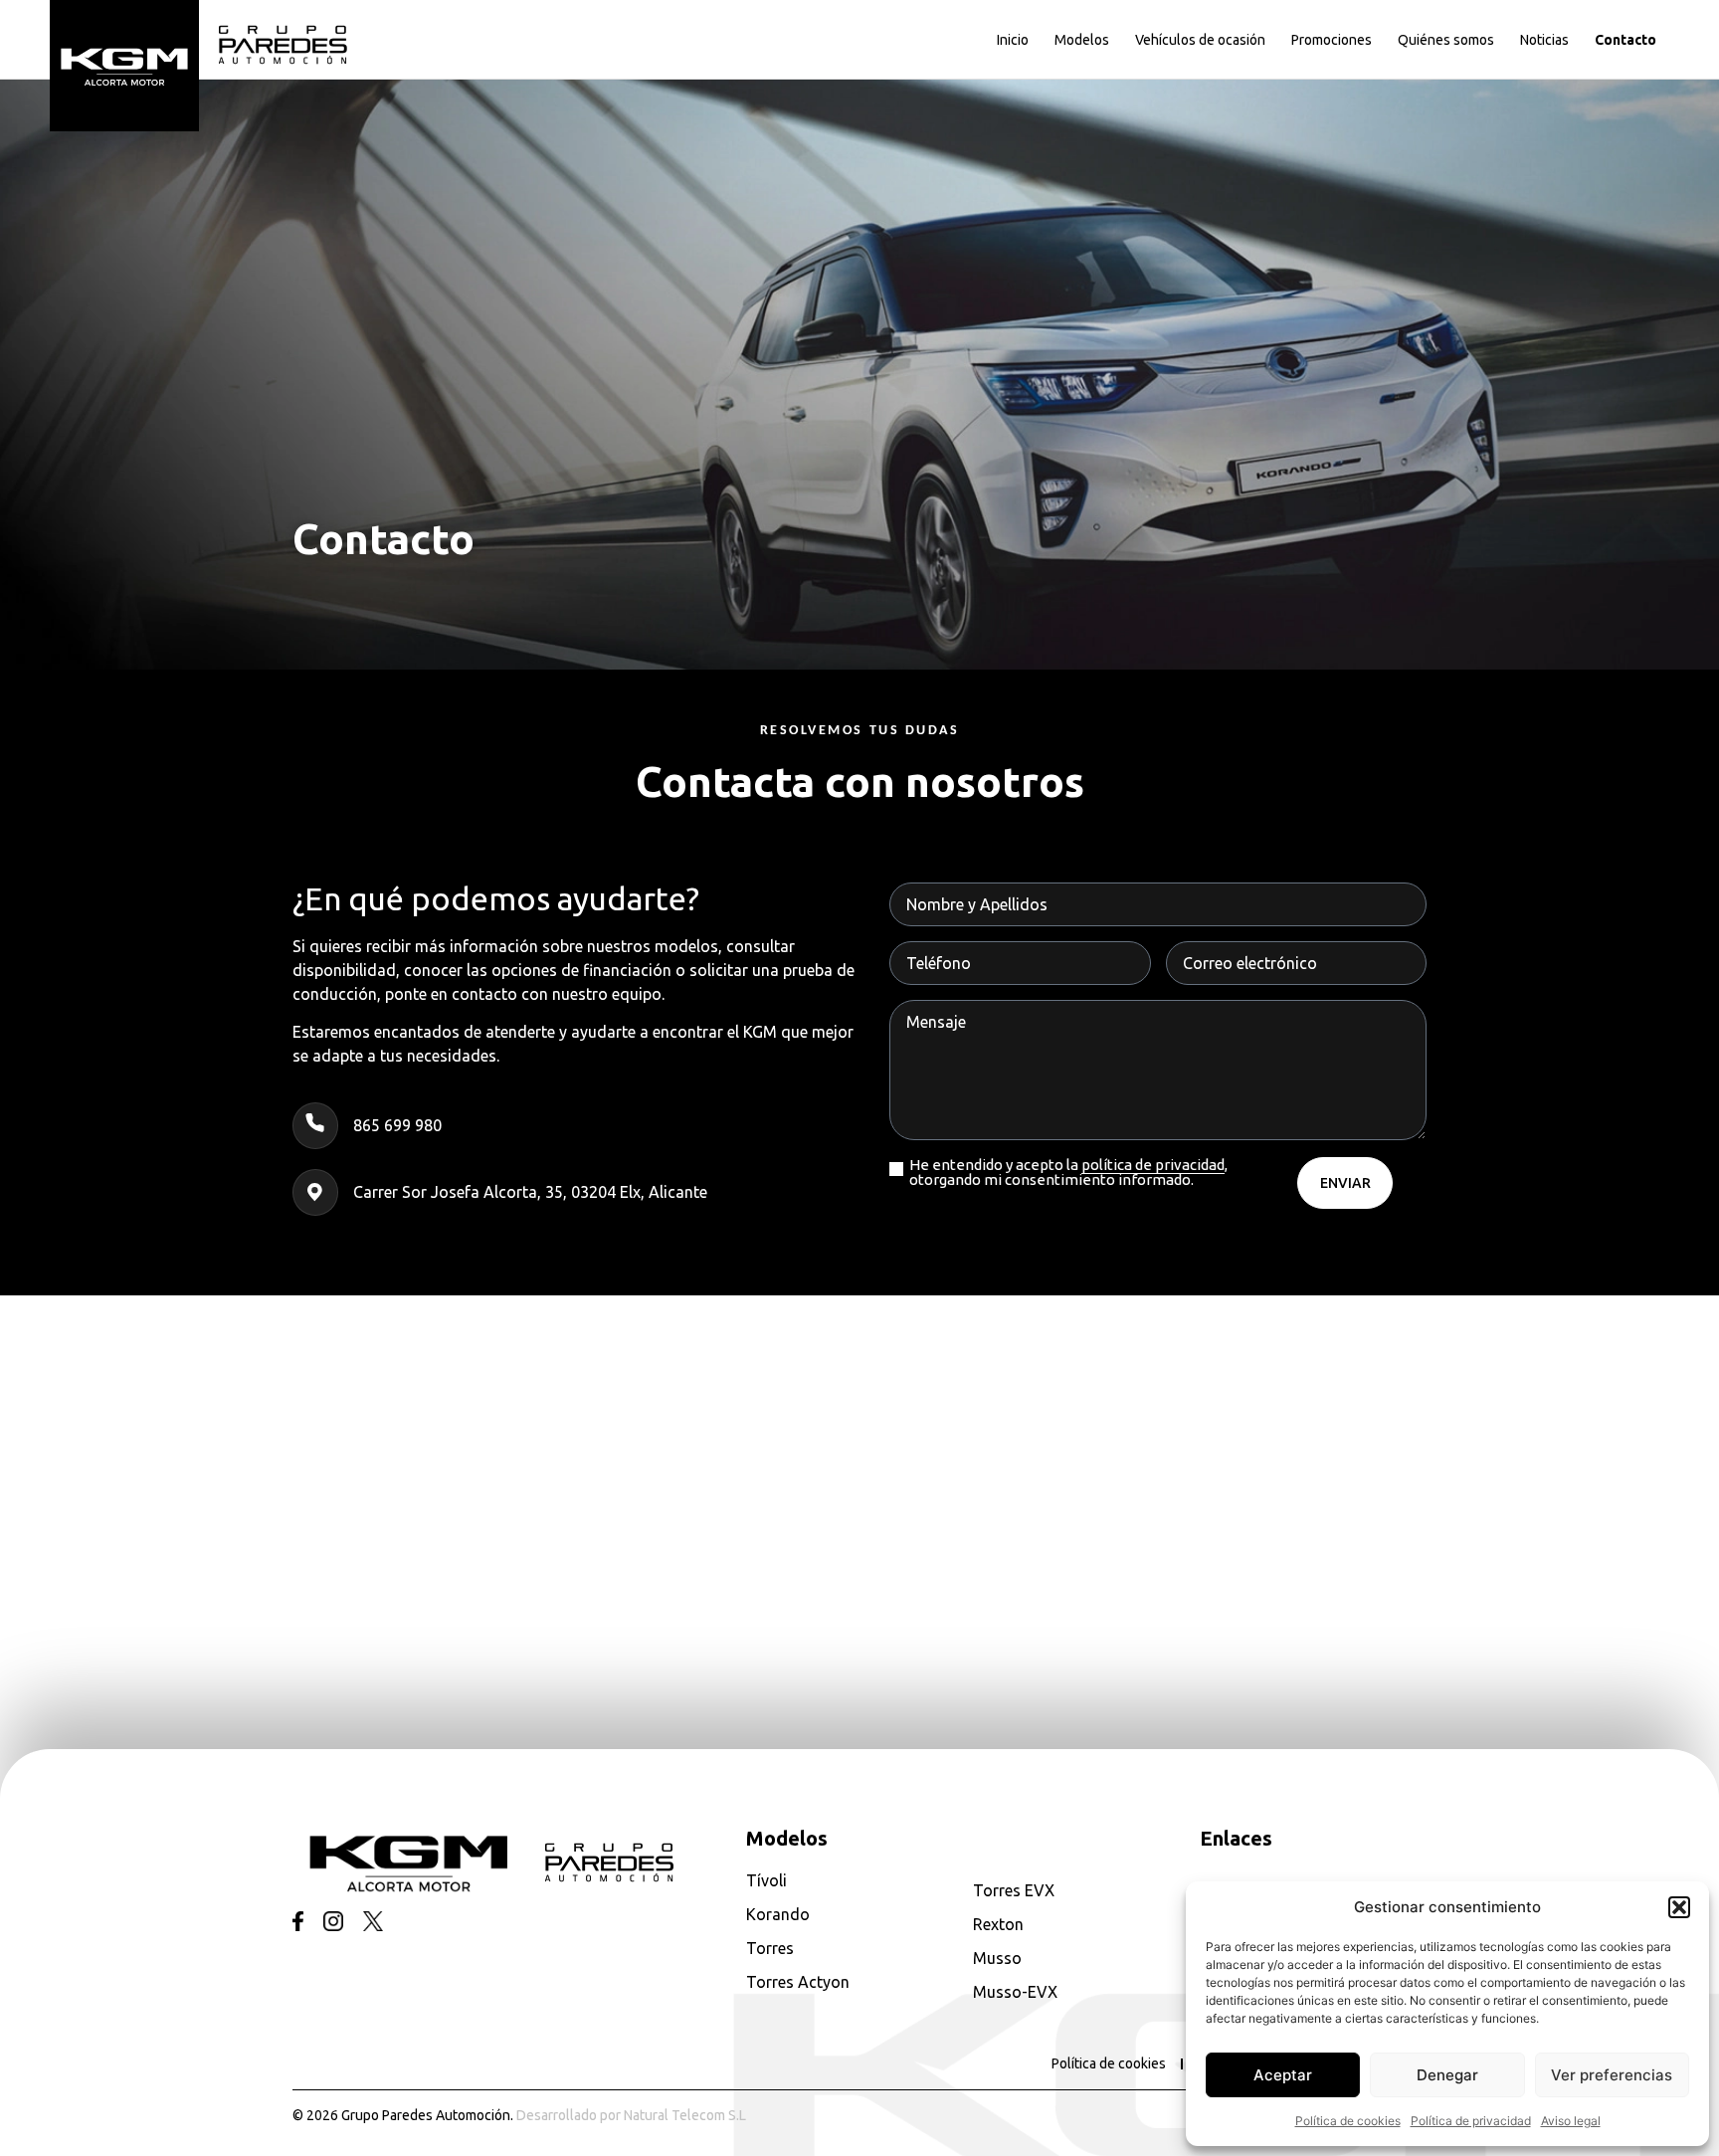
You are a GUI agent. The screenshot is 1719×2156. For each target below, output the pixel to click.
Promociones (1332, 40)
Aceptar (1283, 2075)
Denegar (1447, 2075)
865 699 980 (397, 1125)
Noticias (1544, 40)
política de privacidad (1153, 1165)
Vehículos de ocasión (1200, 40)
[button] (1679, 1907)
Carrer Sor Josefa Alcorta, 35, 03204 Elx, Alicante (530, 1192)
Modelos (1082, 40)
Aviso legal (1571, 2121)
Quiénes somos (1446, 40)
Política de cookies (1348, 2121)
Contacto (1625, 40)
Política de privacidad (1471, 2121)
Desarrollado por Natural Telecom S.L (631, 2115)
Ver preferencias (1612, 2075)
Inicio (1013, 40)
